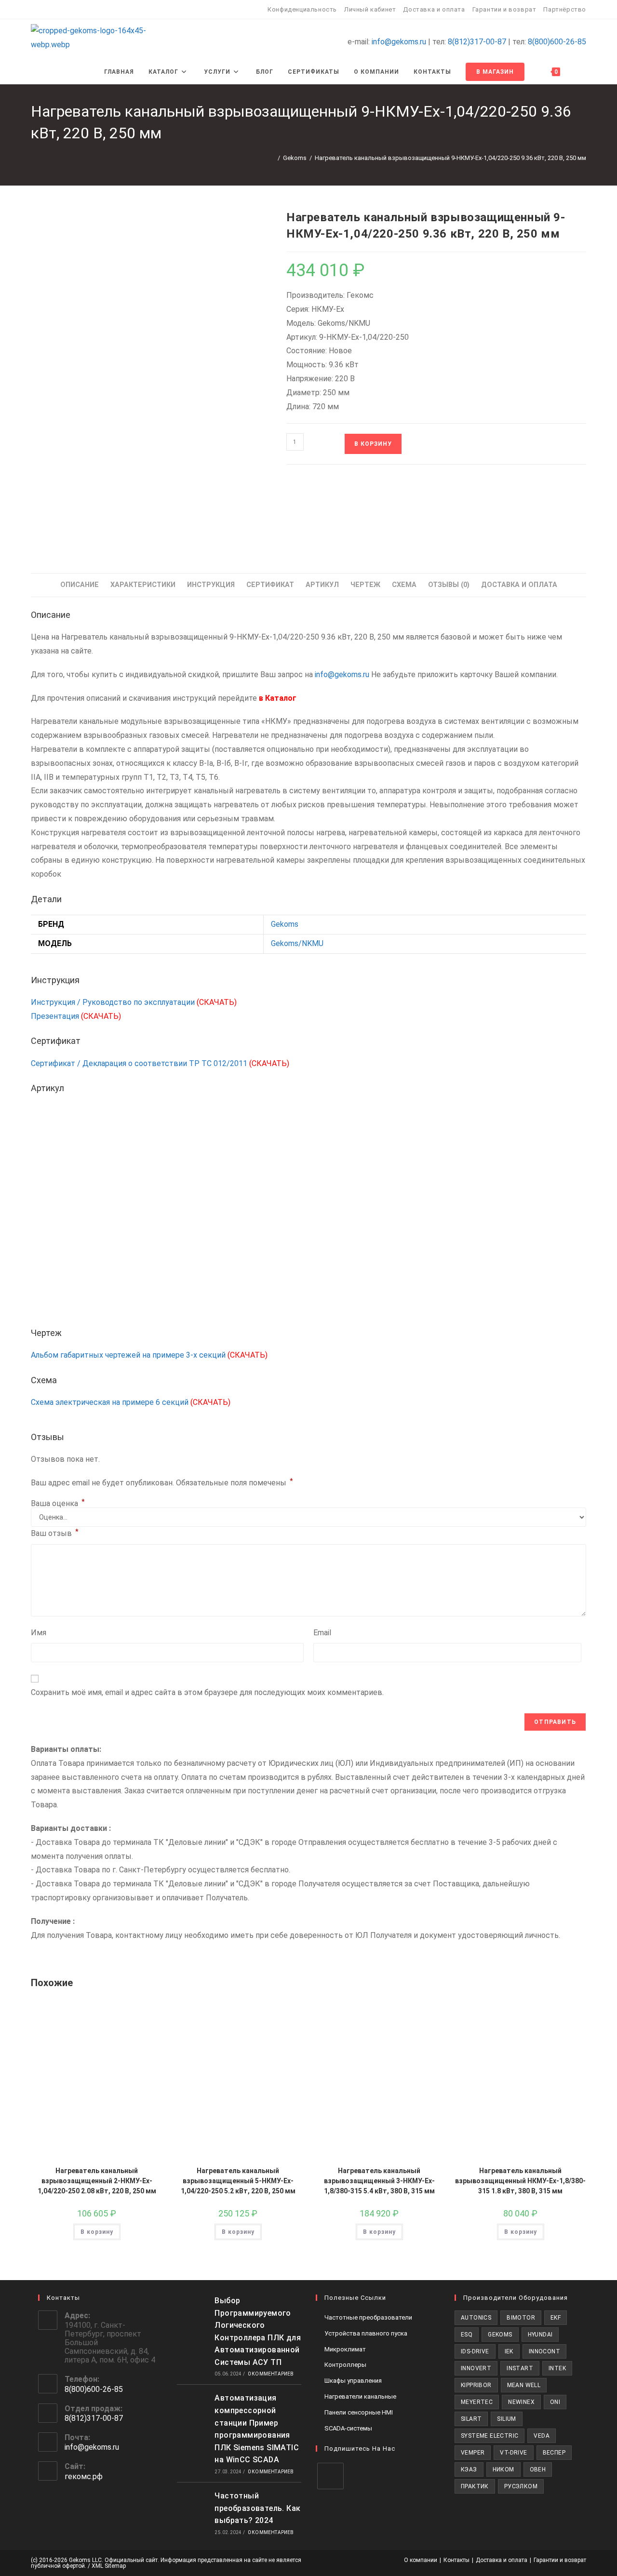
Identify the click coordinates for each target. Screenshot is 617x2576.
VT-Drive (513, 2453)
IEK (509, 2351)
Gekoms (285, 924)
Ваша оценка (58, 1504)
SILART (471, 2419)
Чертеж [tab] (365, 585)
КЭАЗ (469, 2469)
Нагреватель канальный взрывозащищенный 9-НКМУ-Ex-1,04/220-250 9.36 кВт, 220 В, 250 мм (450, 158)
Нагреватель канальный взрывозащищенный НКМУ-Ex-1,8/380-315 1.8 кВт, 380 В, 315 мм (520, 2181)
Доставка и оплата (434, 9)
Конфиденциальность (302, 9)
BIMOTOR (521, 2318)
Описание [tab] (80, 585)
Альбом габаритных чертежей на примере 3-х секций (149, 1355)
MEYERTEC (477, 2402)
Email (322, 1633)
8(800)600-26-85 (557, 42)
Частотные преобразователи (368, 2317)
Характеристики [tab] (143, 585)
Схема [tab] (404, 585)
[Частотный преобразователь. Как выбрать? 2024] (193, 2512)
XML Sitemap (109, 2566)
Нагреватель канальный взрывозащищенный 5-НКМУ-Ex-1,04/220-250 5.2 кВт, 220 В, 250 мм (238, 2181)
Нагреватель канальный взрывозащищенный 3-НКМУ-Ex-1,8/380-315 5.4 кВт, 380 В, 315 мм (379, 2181)
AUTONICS (476, 2318)
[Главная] (272, 158)
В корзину (373, 444)
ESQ (467, 2335)
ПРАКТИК (475, 2486)
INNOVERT (476, 2368)
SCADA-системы (348, 2428)
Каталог (281, 698)
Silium (506, 2419)
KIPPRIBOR (476, 2385)
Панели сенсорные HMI (359, 2412)
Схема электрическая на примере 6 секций (131, 1402)
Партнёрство (565, 9)
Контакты (456, 2560)
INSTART (520, 2368)
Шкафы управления (353, 2381)
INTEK (557, 2368)
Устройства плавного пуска (366, 2333)
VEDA (542, 2436)
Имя (39, 1633)
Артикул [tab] (322, 585)
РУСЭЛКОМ (521, 2486)
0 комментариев (271, 2374)
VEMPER (473, 2453)
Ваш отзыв (55, 1533)
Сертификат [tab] (270, 585)
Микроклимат (345, 2349)
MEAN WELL (524, 2385)
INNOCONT (544, 2351)
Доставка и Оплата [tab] (519, 585)
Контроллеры (345, 2365)
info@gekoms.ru (399, 42)
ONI (555, 2402)
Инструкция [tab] (211, 585)
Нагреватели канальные (360, 2396)
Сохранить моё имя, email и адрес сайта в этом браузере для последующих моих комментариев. (207, 1692)
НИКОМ (503, 2469)
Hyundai (540, 2335)
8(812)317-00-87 (477, 42)
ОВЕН (538, 2469)
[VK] (330, 2476)
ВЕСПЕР (554, 2453)
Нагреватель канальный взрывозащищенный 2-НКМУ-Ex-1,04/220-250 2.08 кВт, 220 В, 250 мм (97, 2181)
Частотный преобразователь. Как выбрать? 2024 (257, 2508)
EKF (556, 2318)
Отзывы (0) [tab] (449, 585)
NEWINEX (521, 2402)
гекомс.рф (84, 2476)
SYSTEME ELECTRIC (490, 2436)
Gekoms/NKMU (297, 943)
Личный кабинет (370, 9)
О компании (421, 2560)
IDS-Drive (475, 2351)
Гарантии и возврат (504, 9)
